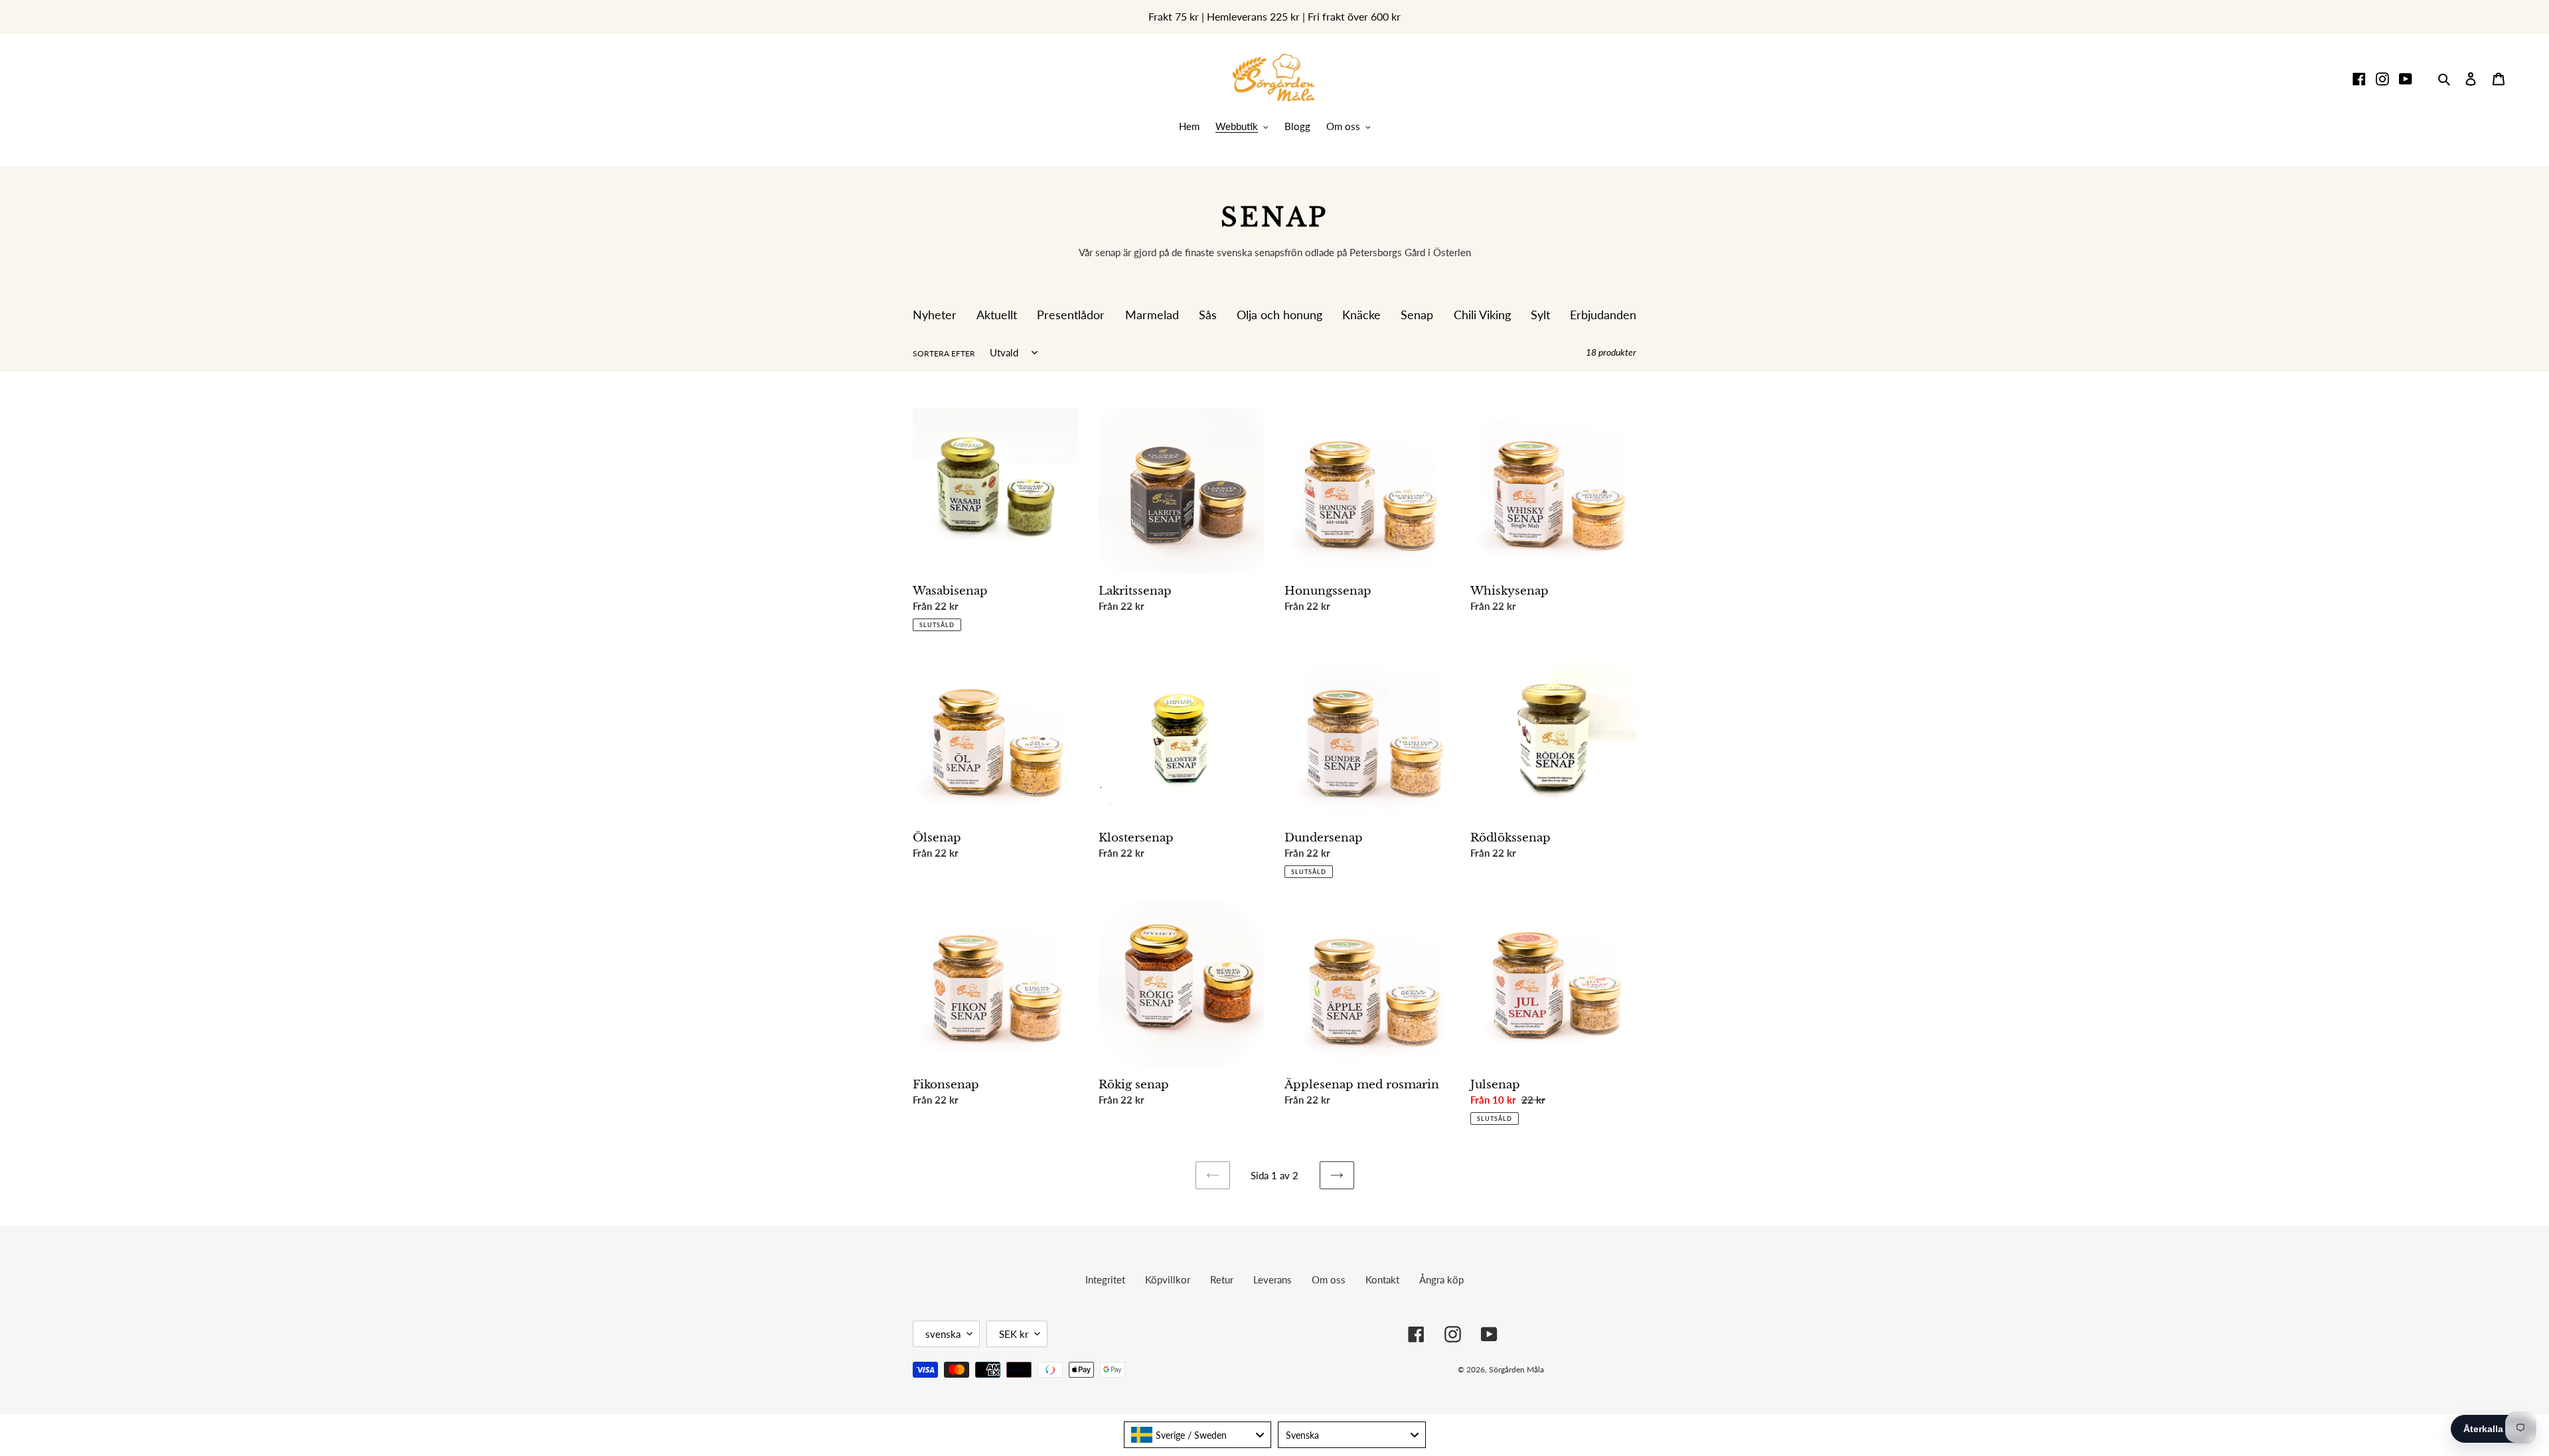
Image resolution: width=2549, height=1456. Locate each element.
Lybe (1616, 1369)
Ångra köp (1441, 1279)
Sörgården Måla (1516, 1369)
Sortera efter (944, 353)
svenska (943, 1334)
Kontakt (1382, 1279)
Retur (1222, 1279)
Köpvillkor (1168, 1279)
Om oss (1329, 1279)
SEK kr (1014, 1334)
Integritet (1105, 1279)
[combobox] (1198, 1435)
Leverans (1273, 1279)
